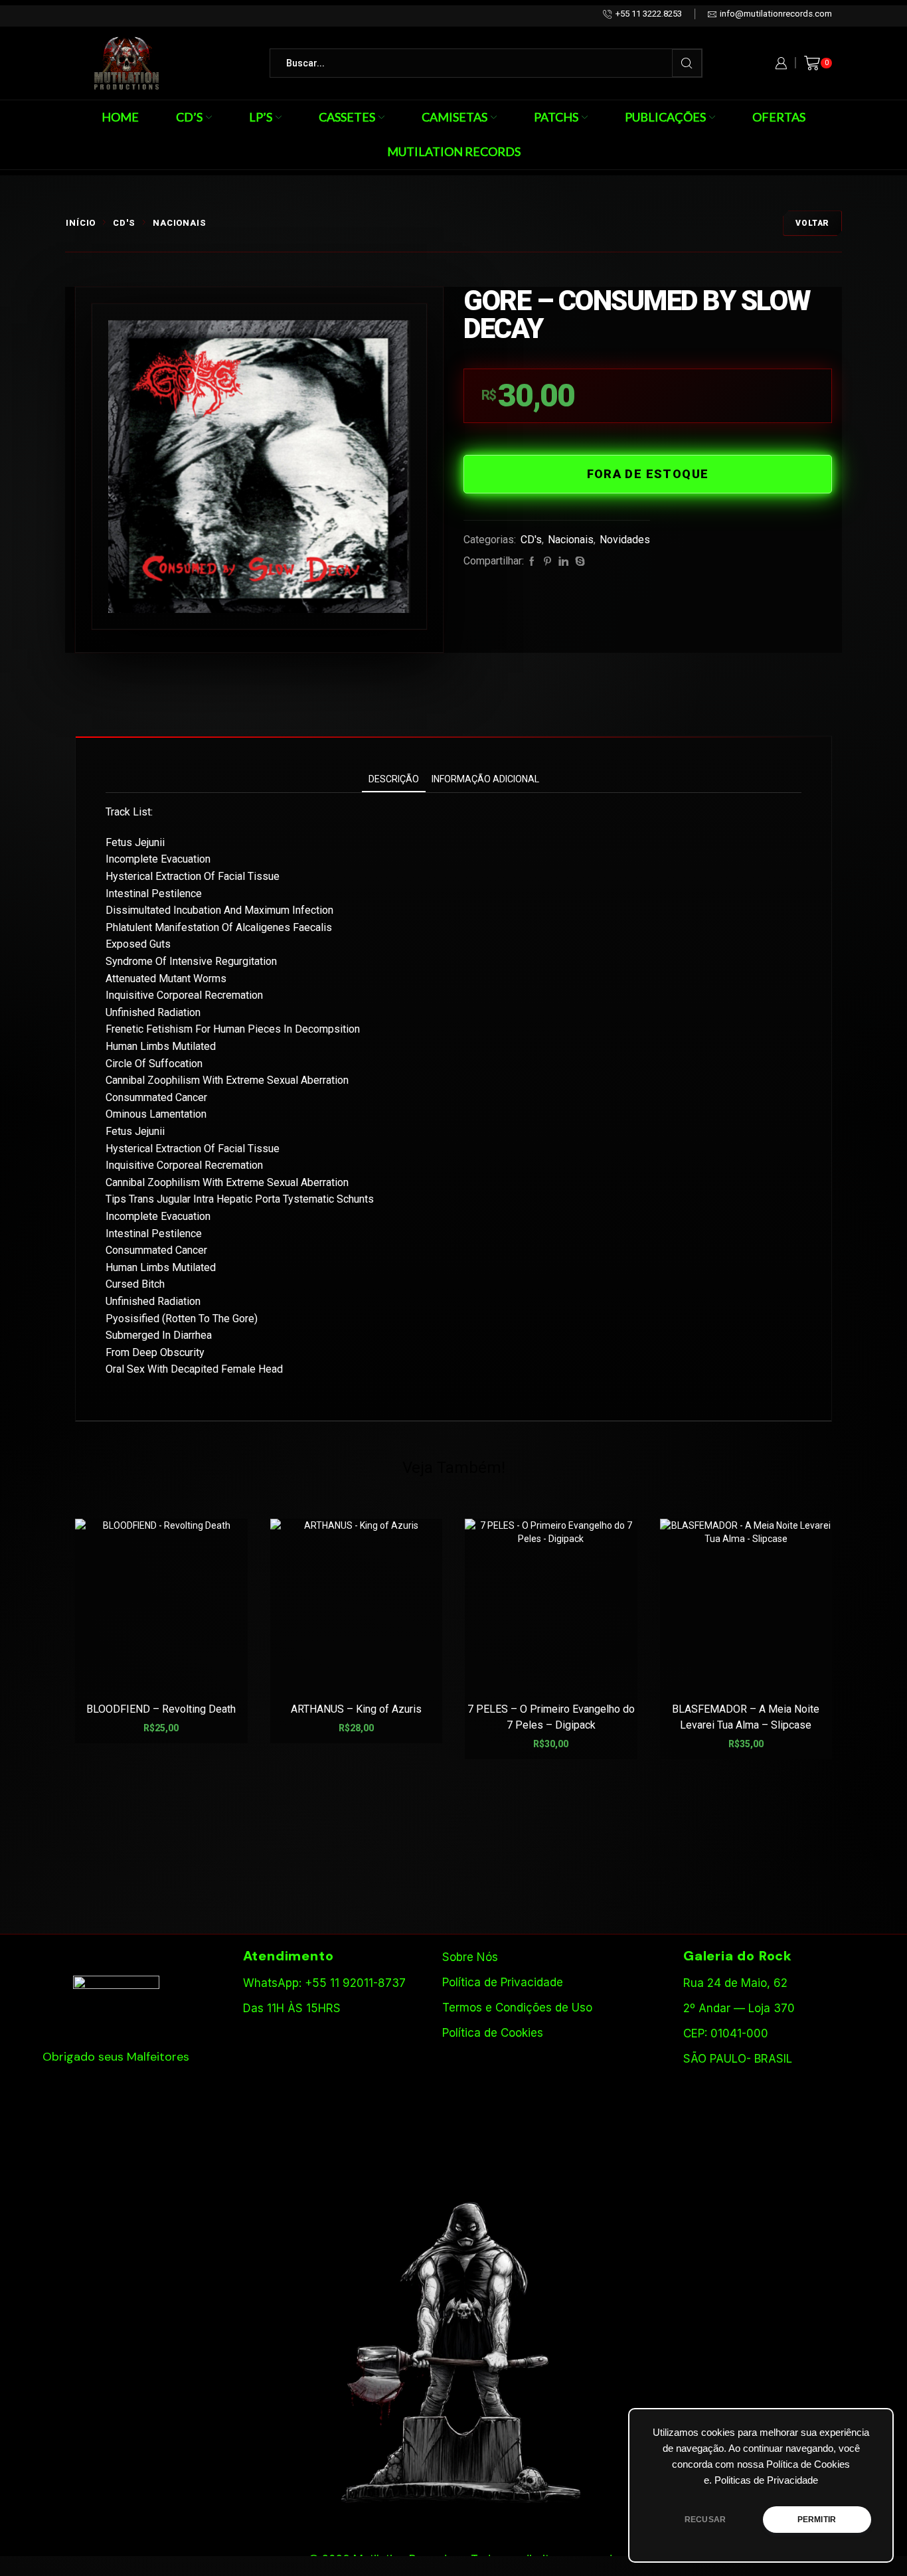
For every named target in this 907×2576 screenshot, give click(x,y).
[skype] (578, 562)
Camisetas (454, 117)
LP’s (261, 117)
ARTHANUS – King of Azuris (356, 1709)
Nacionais (180, 223)
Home (120, 117)
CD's (124, 223)
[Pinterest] (547, 562)
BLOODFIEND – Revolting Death (161, 1709)
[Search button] (687, 63)
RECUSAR (705, 2520)
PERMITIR (817, 2520)
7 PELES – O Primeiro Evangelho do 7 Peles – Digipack (551, 1717)
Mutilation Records (454, 151)
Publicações (665, 117)
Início (81, 223)
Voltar (812, 223)
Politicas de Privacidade (766, 2480)
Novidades (625, 540)
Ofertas (779, 117)
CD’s (189, 117)
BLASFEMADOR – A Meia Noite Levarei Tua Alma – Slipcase (746, 1717)
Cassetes (347, 117)
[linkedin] (563, 562)
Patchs (556, 117)
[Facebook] (532, 562)
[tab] (394, 779)
